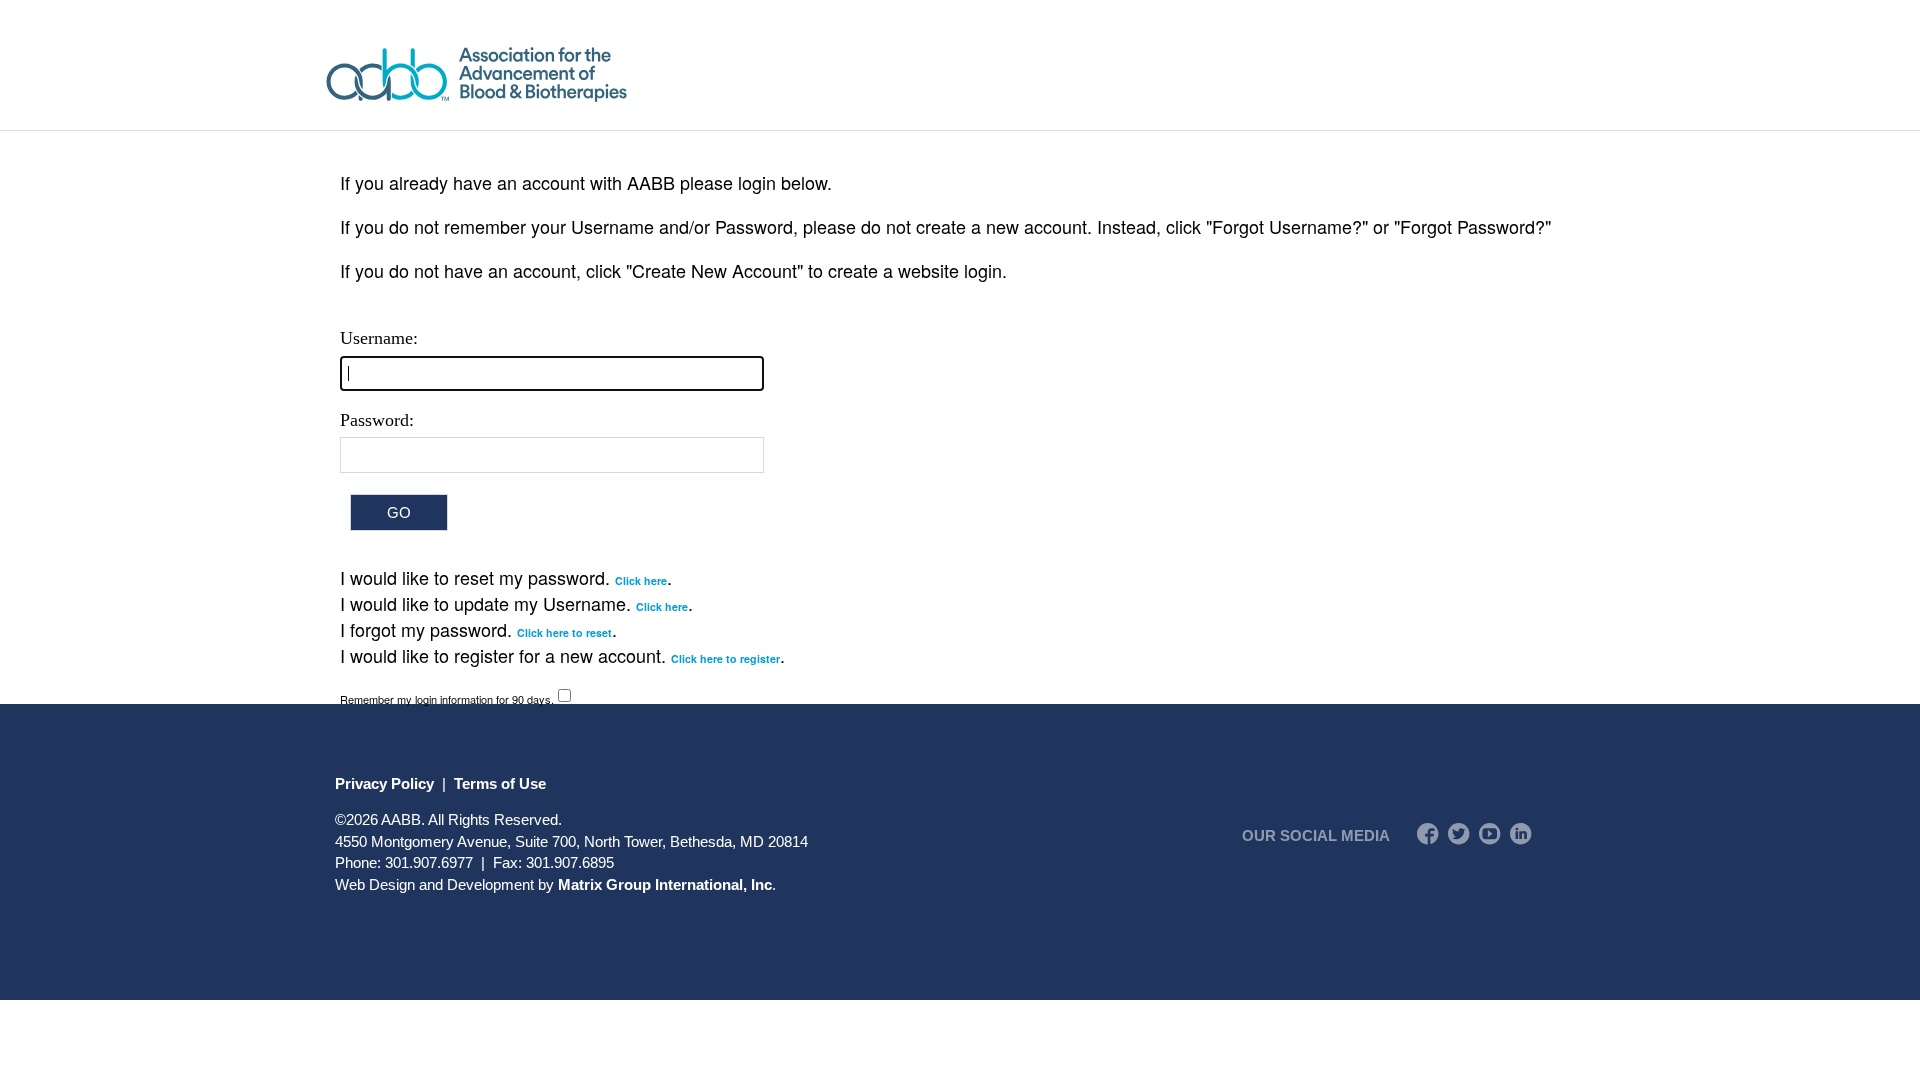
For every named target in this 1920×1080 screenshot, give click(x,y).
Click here (641, 580)
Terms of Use (500, 783)
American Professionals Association (534, 74)
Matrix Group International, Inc (665, 884)
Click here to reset (564, 632)
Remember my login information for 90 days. (447, 699)
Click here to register (725, 658)
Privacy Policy (384, 783)
